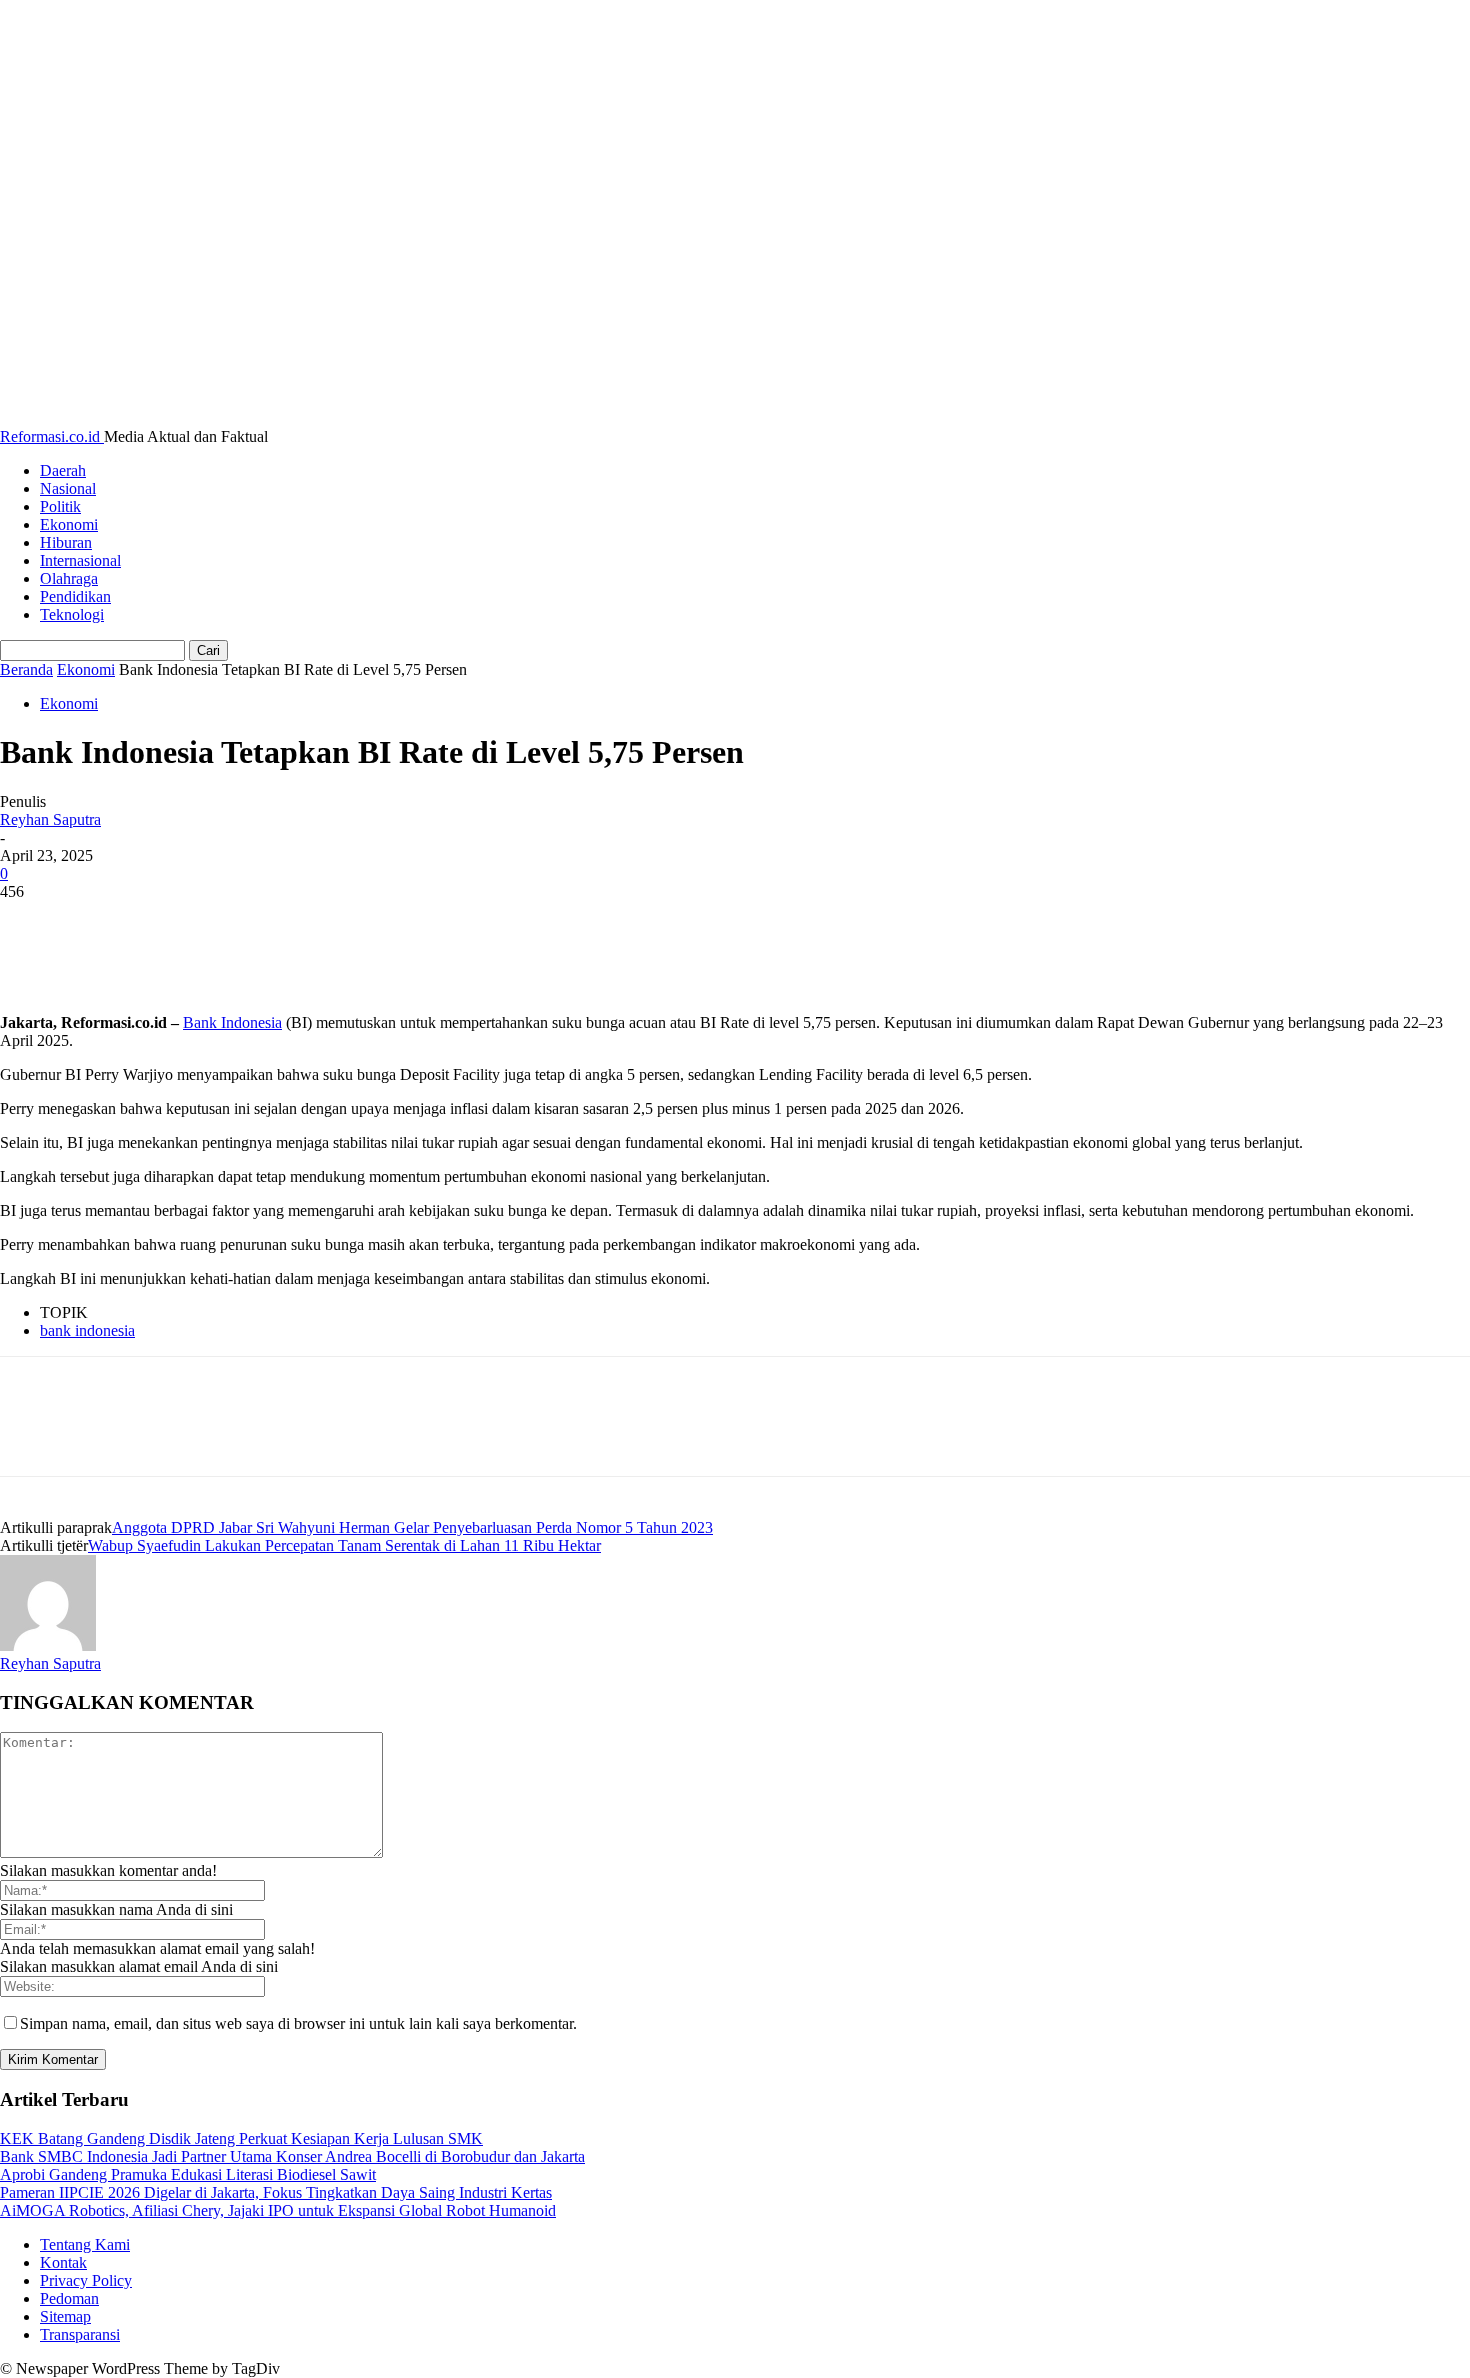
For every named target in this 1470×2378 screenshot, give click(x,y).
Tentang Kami (85, 2244)
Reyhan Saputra (50, 819)
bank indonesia (87, 1330)
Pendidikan (75, 596)
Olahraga (69, 578)
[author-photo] (48, 1645)
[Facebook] (33, 922)
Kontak (63, 2262)
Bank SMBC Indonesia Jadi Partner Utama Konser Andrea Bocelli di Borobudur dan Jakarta (292, 2156)
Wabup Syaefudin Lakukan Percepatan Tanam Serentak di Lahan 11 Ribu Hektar (344, 1545)
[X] (105, 922)
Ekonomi (69, 524)
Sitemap (65, 2316)
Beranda (26, 669)
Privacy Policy (86, 2280)
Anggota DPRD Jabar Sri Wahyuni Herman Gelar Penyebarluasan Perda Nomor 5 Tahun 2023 (412, 1527)
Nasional (68, 488)
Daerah (63, 470)
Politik (60, 506)
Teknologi (72, 614)
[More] (322, 922)
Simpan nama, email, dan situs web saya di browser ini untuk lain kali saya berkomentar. (298, 2023)
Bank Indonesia (232, 1022)
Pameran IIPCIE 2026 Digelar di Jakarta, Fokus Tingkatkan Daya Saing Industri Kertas (276, 2192)
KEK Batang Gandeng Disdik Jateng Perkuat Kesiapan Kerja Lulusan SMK (241, 2138)
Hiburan (66, 542)
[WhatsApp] (249, 922)
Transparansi (80, 2334)
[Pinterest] (177, 922)
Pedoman (69, 2298)
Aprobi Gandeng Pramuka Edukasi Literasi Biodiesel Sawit (188, 2174)
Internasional (80, 560)
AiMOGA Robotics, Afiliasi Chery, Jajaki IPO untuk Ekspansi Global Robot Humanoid (278, 2210)
